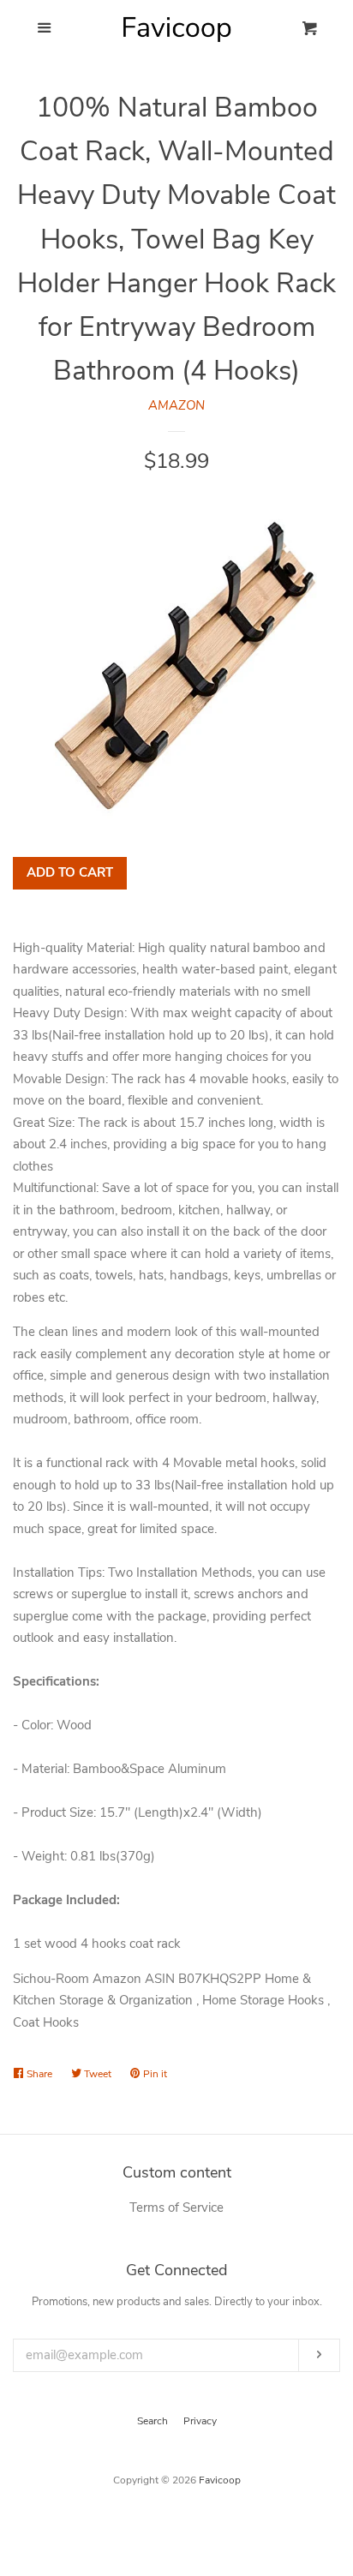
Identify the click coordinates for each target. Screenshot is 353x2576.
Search (153, 2421)
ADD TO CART (70, 872)
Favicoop (220, 2480)
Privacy (200, 2421)
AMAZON (176, 405)
